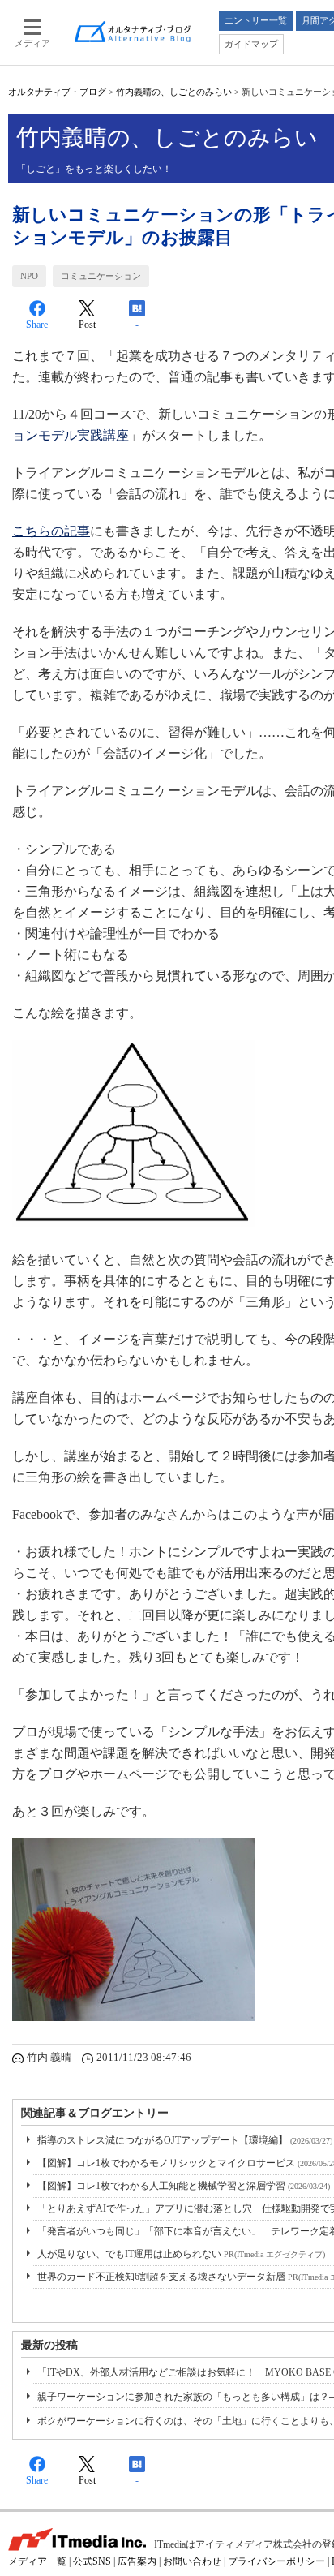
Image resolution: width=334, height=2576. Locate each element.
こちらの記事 (51, 531)
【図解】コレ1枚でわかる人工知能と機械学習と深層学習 (184, 2186)
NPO (29, 276)
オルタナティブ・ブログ (57, 92)
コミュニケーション (101, 276)
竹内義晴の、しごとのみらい (174, 92)
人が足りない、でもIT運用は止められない (181, 2254)
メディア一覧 (37, 2561)
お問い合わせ (192, 2561)
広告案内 (137, 2561)
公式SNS (92, 2561)
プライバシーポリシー (276, 2561)
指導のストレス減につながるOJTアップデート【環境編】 (185, 2140)
